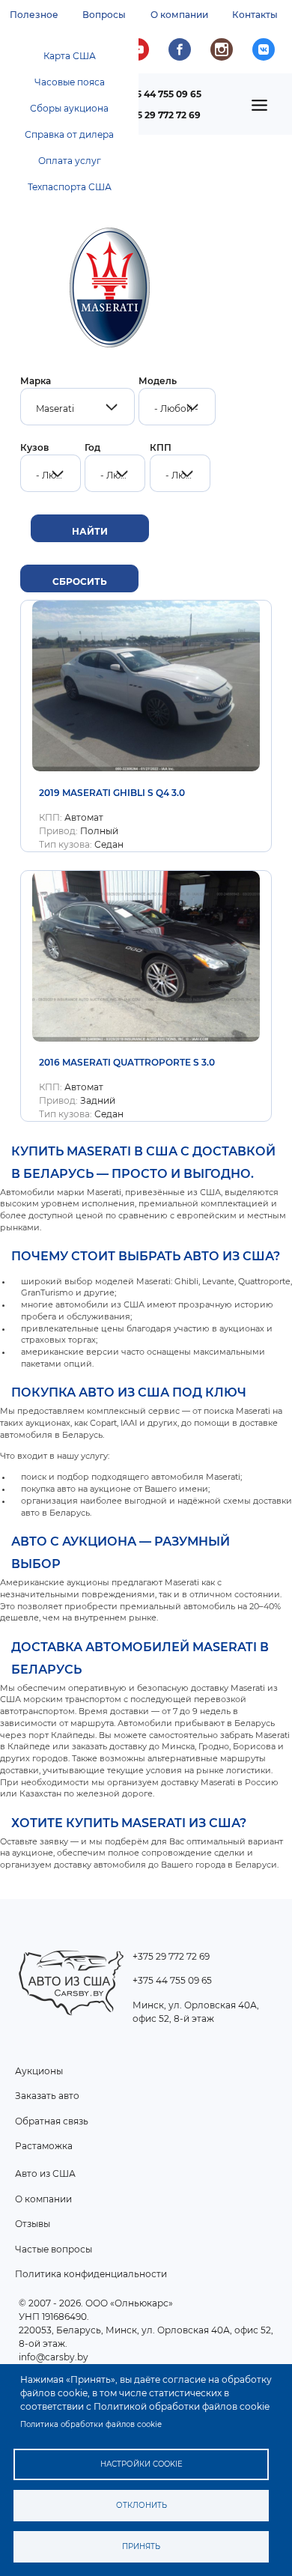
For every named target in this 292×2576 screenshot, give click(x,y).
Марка (36, 381)
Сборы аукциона (69, 108)
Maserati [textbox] (55, 408)
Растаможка (44, 2146)
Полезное (34, 15)
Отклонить (142, 2505)
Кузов (34, 447)
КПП (161, 447)
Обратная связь (52, 2121)
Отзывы (33, 2224)
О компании (179, 15)
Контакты (255, 15)
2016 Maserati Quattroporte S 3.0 (127, 1062)
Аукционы (39, 2071)
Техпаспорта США (70, 187)
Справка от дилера (69, 134)
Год (92, 447)
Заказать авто (47, 2096)
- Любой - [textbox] (176, 408)
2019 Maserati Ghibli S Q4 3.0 (112, 793)
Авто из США (45, 2173)
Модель (158, 381)
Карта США (70, 56)
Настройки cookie (142, 2464)
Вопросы (104, 15)
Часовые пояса (70, 82)
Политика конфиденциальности (91, 2274)
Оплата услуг (70, 161)
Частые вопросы (54, 2249)
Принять (141, 2546)
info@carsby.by (54, 2357)
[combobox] (77, 407)
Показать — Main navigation (264, 110)
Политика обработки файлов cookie (91, 2424)
